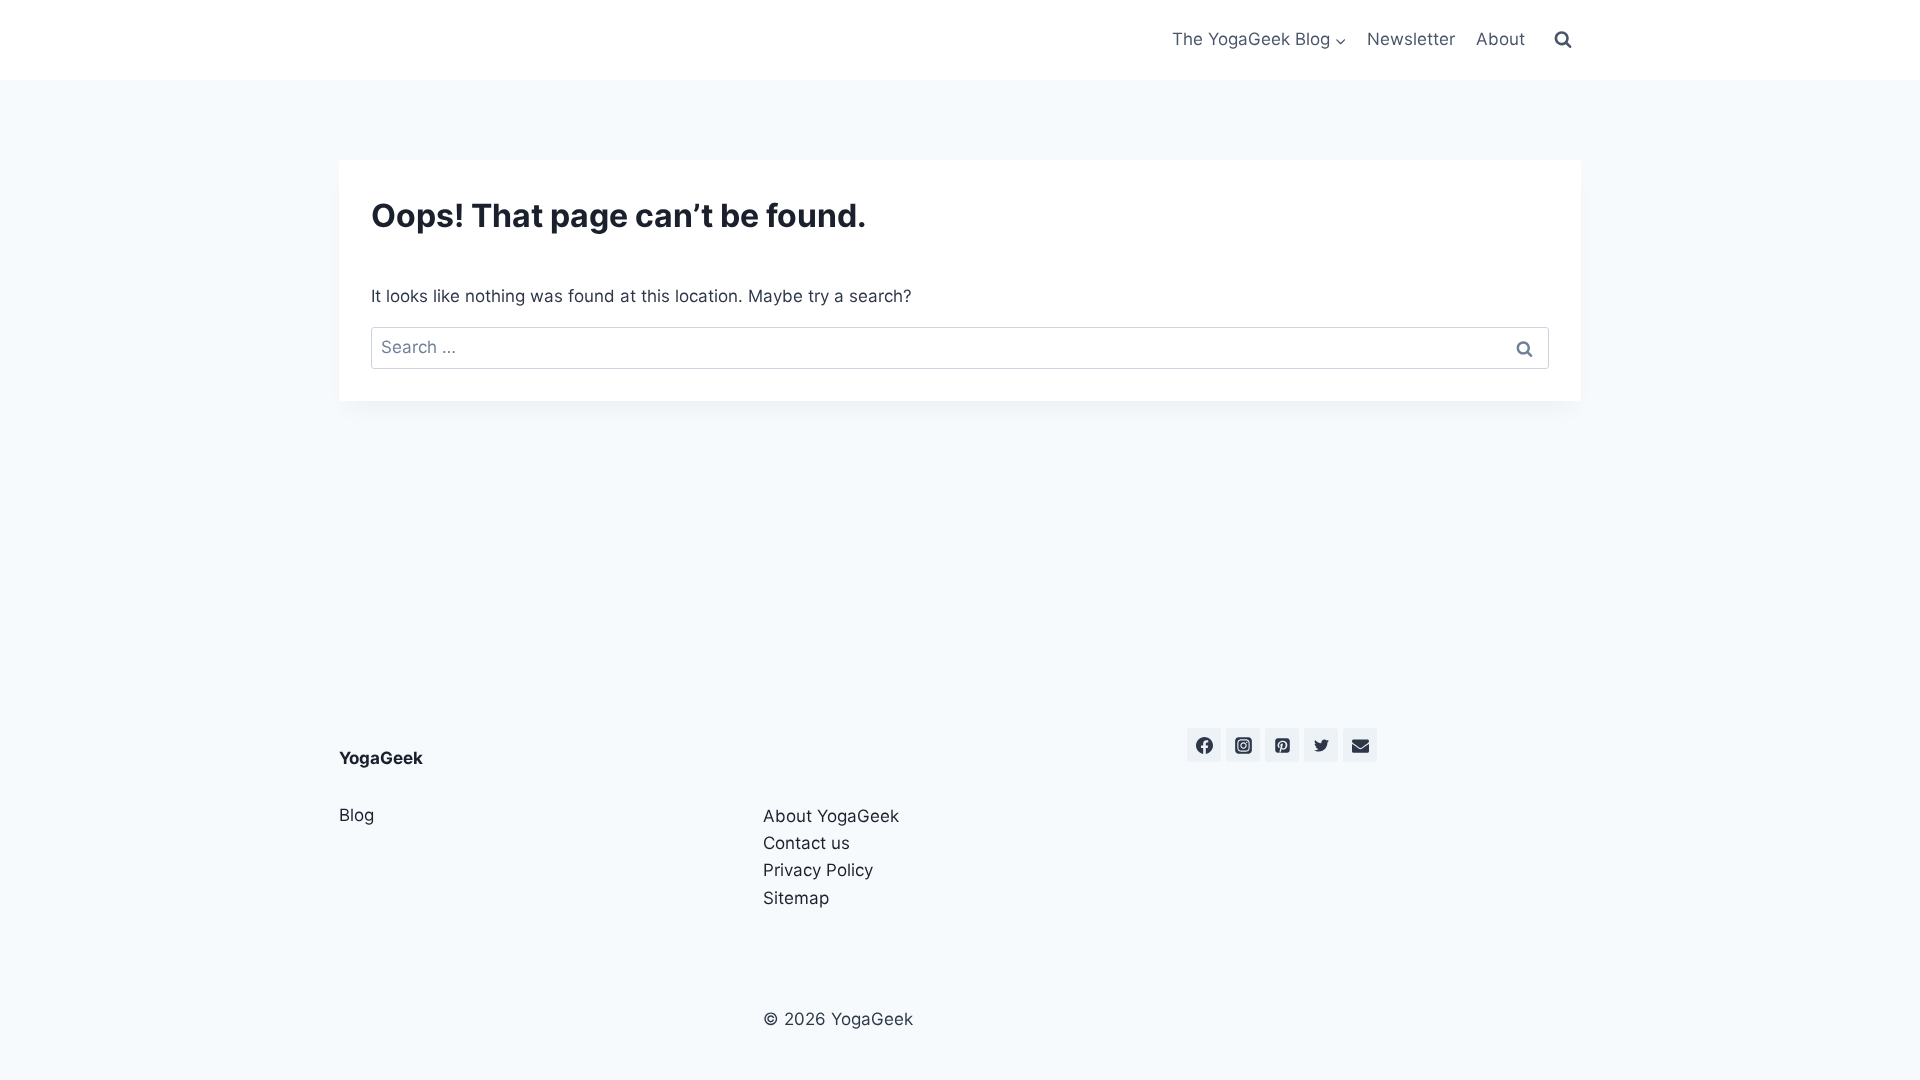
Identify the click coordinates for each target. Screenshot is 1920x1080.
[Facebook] (1204, 745)
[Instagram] (1243, 745)
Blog (356, 815)
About (1500, 39)
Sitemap (796, 898)
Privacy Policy (818, 870)
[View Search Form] (1563, 40)
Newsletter (1411, 39)
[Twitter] (1321, 745)
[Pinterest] (1282, 745)
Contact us (806, 843)
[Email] (1360, 745)
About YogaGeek (831, 816)
